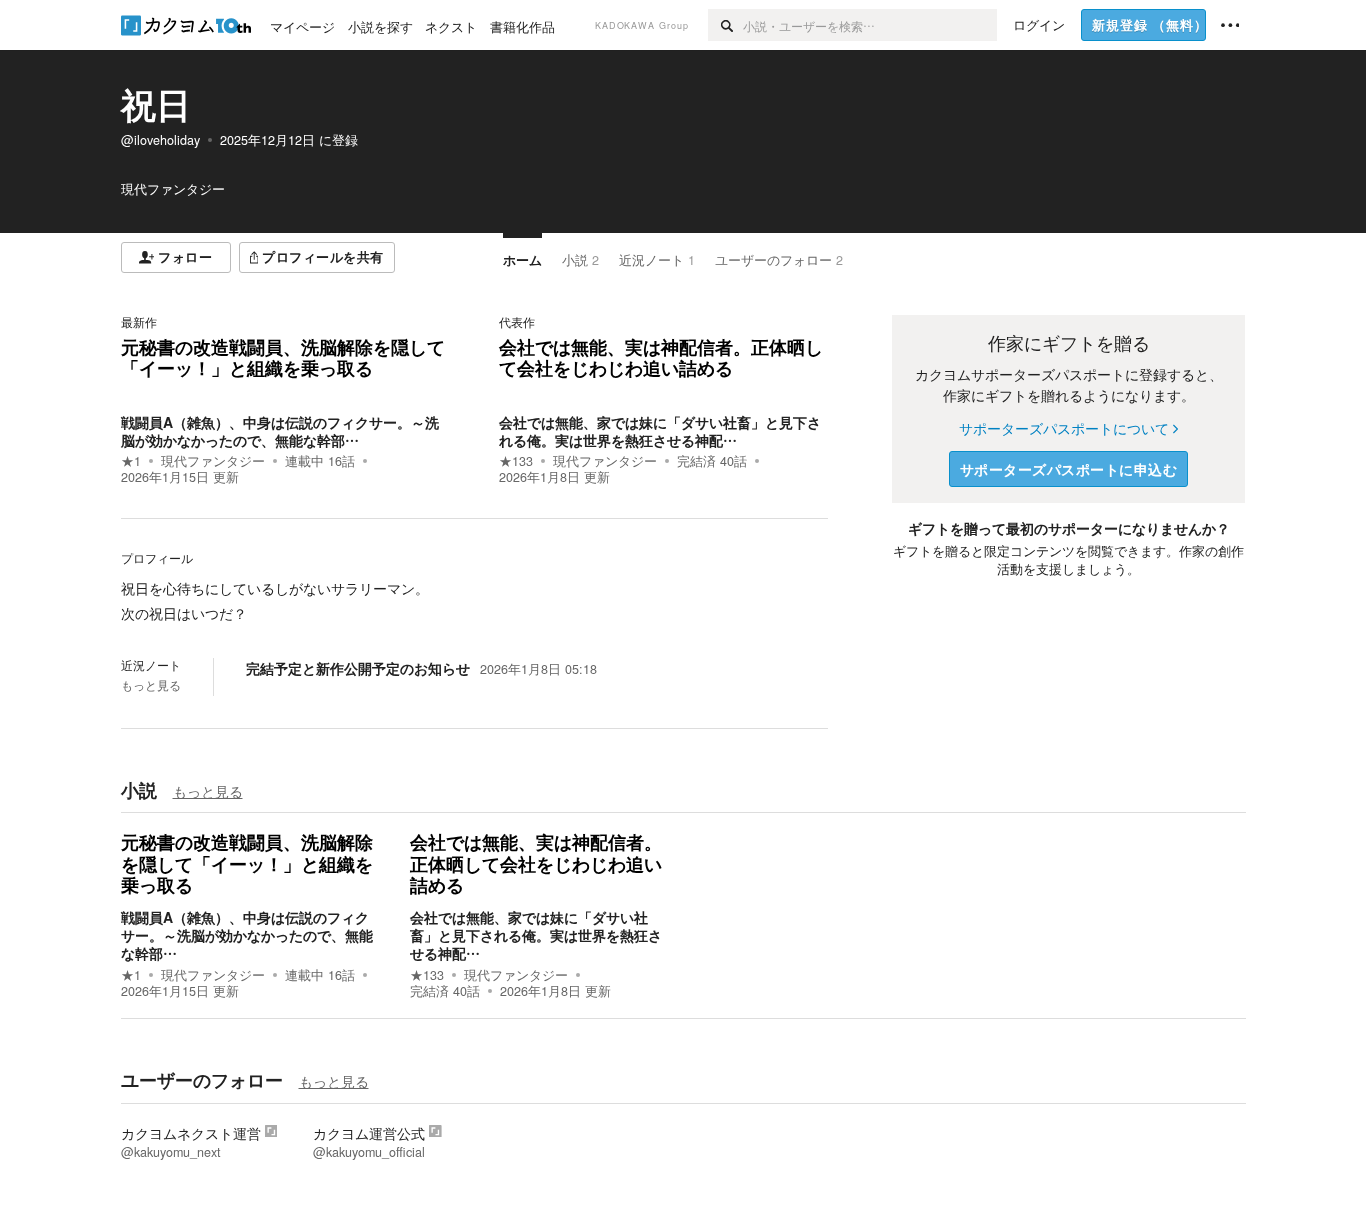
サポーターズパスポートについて (1064, 428)
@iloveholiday (160, 140)
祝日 (156, 104)
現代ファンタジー (213, 461)
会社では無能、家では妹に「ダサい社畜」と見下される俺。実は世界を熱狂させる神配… (660, 431)
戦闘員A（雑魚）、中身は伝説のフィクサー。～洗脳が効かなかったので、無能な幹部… (280, 431)
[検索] (725, 25)
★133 (516, 461)
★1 (131, 461)
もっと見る (151, 685)
